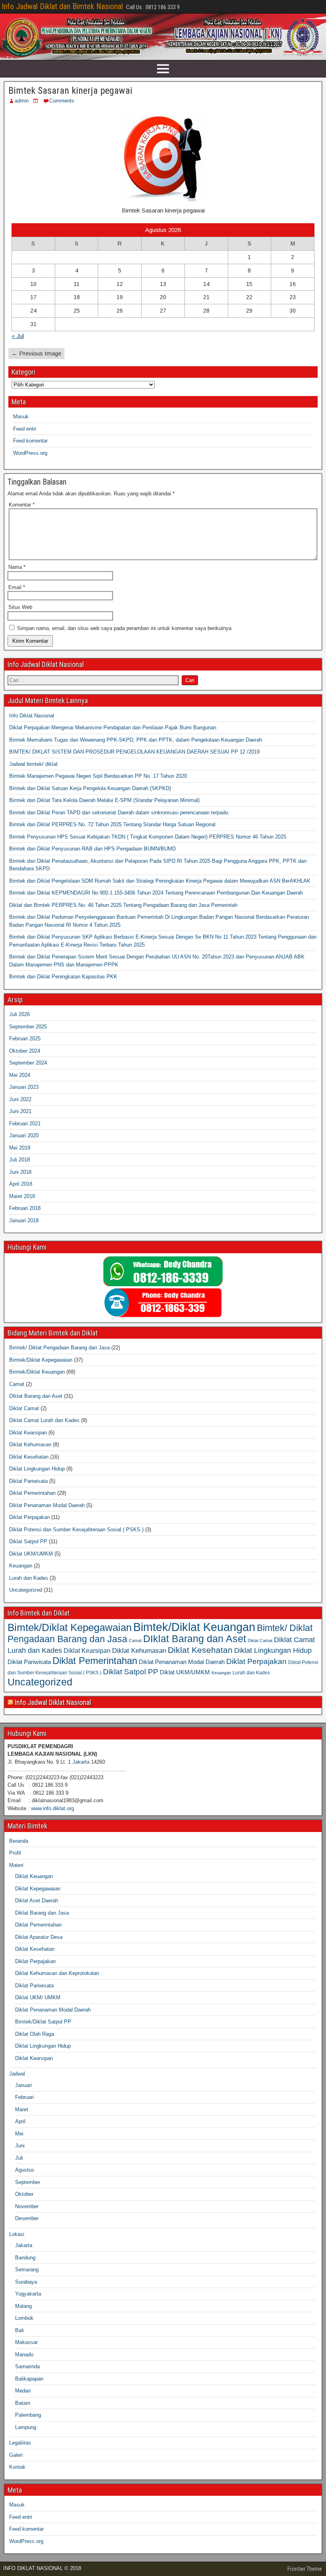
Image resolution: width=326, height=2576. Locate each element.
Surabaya (26, 2282)
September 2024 (28, 1063)
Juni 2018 (20, 1172)
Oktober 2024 (25, 1051)
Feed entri (25, 429)
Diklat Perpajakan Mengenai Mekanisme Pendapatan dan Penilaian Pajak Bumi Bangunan (113, 728)
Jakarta (81, 1762)
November (27, 2206)
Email (17, 587)
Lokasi (17, 2234)
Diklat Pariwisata (28, 1481)
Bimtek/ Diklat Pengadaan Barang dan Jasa (59, 1348)
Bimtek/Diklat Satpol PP (43, 2022)
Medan (23, 2391)
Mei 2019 (20, 1148)
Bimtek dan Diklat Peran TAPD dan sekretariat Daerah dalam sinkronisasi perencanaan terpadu (119, 813)
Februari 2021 (25, 1124)
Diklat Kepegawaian (38, 1889)
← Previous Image (36, 353)
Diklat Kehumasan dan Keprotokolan (57, 1973)
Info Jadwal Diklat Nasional (53, 1702)
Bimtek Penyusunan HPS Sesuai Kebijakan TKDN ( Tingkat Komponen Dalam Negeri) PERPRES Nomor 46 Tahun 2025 (148, 837)
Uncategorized (26, 1590)
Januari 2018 (24, 1220)
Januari (23, 2085)
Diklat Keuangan (34, 1876)
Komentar (22, 505)
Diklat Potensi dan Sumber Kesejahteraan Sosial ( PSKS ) (76, 1530)
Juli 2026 (19, 1014)
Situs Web (20, 607)
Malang (23, 2306)
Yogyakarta (28, 2294)
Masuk (21, 416)
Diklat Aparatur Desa (39, 1937)
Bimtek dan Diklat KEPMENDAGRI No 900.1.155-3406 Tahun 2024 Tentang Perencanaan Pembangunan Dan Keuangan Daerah (156, 893)
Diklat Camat (24, 1408)
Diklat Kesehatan (29, 1457)
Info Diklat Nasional (32, 716)
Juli (19, 2158)
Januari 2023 (24, 1087)
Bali (19, 2330)
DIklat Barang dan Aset (36, 1396)
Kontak (17, 2467)
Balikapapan (29, 2379)
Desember (27, 2218)
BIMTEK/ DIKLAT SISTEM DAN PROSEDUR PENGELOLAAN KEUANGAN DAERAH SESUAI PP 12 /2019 (134, 752)
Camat (17, 1384)
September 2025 (28, 1027)
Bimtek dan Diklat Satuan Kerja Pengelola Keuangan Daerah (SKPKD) (90, 788)
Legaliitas (20, 2443)
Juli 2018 (19, 1160)
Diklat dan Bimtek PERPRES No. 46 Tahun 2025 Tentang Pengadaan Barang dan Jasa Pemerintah (123, 905)
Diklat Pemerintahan (32, 1493)
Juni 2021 (20, 1111)
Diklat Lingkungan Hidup (37, 1469)
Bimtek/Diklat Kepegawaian (41, 1360)
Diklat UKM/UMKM (31, 1554)
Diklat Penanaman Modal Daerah (47, 1505)
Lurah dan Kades (29, 1578)
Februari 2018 (25, 1208)
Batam (23, 2403)
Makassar (26, 2342)
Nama (17, 567)
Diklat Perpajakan (29, 1517)
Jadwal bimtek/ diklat (33, 764)
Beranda (19, 1841)
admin (22, 101)
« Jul (18, 336)
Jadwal (17, 2074)
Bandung (25, 2258)
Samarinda (27, 2366)
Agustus (25, 2170)
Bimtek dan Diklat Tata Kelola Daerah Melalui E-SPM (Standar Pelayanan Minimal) (104, 800)
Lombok (24, 2318)
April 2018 (21, 1184)
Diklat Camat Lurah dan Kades (44, 1420)
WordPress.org (30, 453)
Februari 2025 (25, 1039)
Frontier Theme (305, 2569)
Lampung (26, 2427)
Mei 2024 (20, 1075)
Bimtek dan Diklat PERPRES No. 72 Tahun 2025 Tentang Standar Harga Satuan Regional (112, 824)
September (28, 2182)
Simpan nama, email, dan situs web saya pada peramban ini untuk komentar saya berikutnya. (125, 628)
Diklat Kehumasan (30, 1445)
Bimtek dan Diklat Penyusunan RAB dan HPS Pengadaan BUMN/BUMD (92, 849)
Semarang (27, 2270)
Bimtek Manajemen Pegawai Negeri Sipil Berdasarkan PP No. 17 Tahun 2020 (98, 776)
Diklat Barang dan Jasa (42, 1913)
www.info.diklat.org (52, 1808)
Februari (24, 2097)
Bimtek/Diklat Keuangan (37, 1372)
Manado (24, 2355)
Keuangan (21, 1566)
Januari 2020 (24, 1135)
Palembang (28, 2415)
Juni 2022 (20, 1099)
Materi (16, 1865)
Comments (62, 101)
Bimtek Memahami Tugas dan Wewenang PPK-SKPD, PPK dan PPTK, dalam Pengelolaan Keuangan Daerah (136, 740)
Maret (22, 2109)
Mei (19, 2134)
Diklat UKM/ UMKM (38, 1997)
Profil (15, 1853)
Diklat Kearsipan (28, 1433)
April (20, 2121)
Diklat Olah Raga (35, 2034)
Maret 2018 (22, 1196)
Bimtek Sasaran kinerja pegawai (70, 91)
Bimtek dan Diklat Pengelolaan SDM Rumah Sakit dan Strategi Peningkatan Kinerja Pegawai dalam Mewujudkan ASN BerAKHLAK (160, 881)
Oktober (24, 2194)
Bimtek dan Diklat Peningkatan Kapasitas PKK (63, 977)
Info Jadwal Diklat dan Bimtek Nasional (62, 6)
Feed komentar (30, 441)
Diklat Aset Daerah (37, 1901)
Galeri (16, 2455)
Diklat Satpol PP (28, 1541)
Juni (20, 2146)
